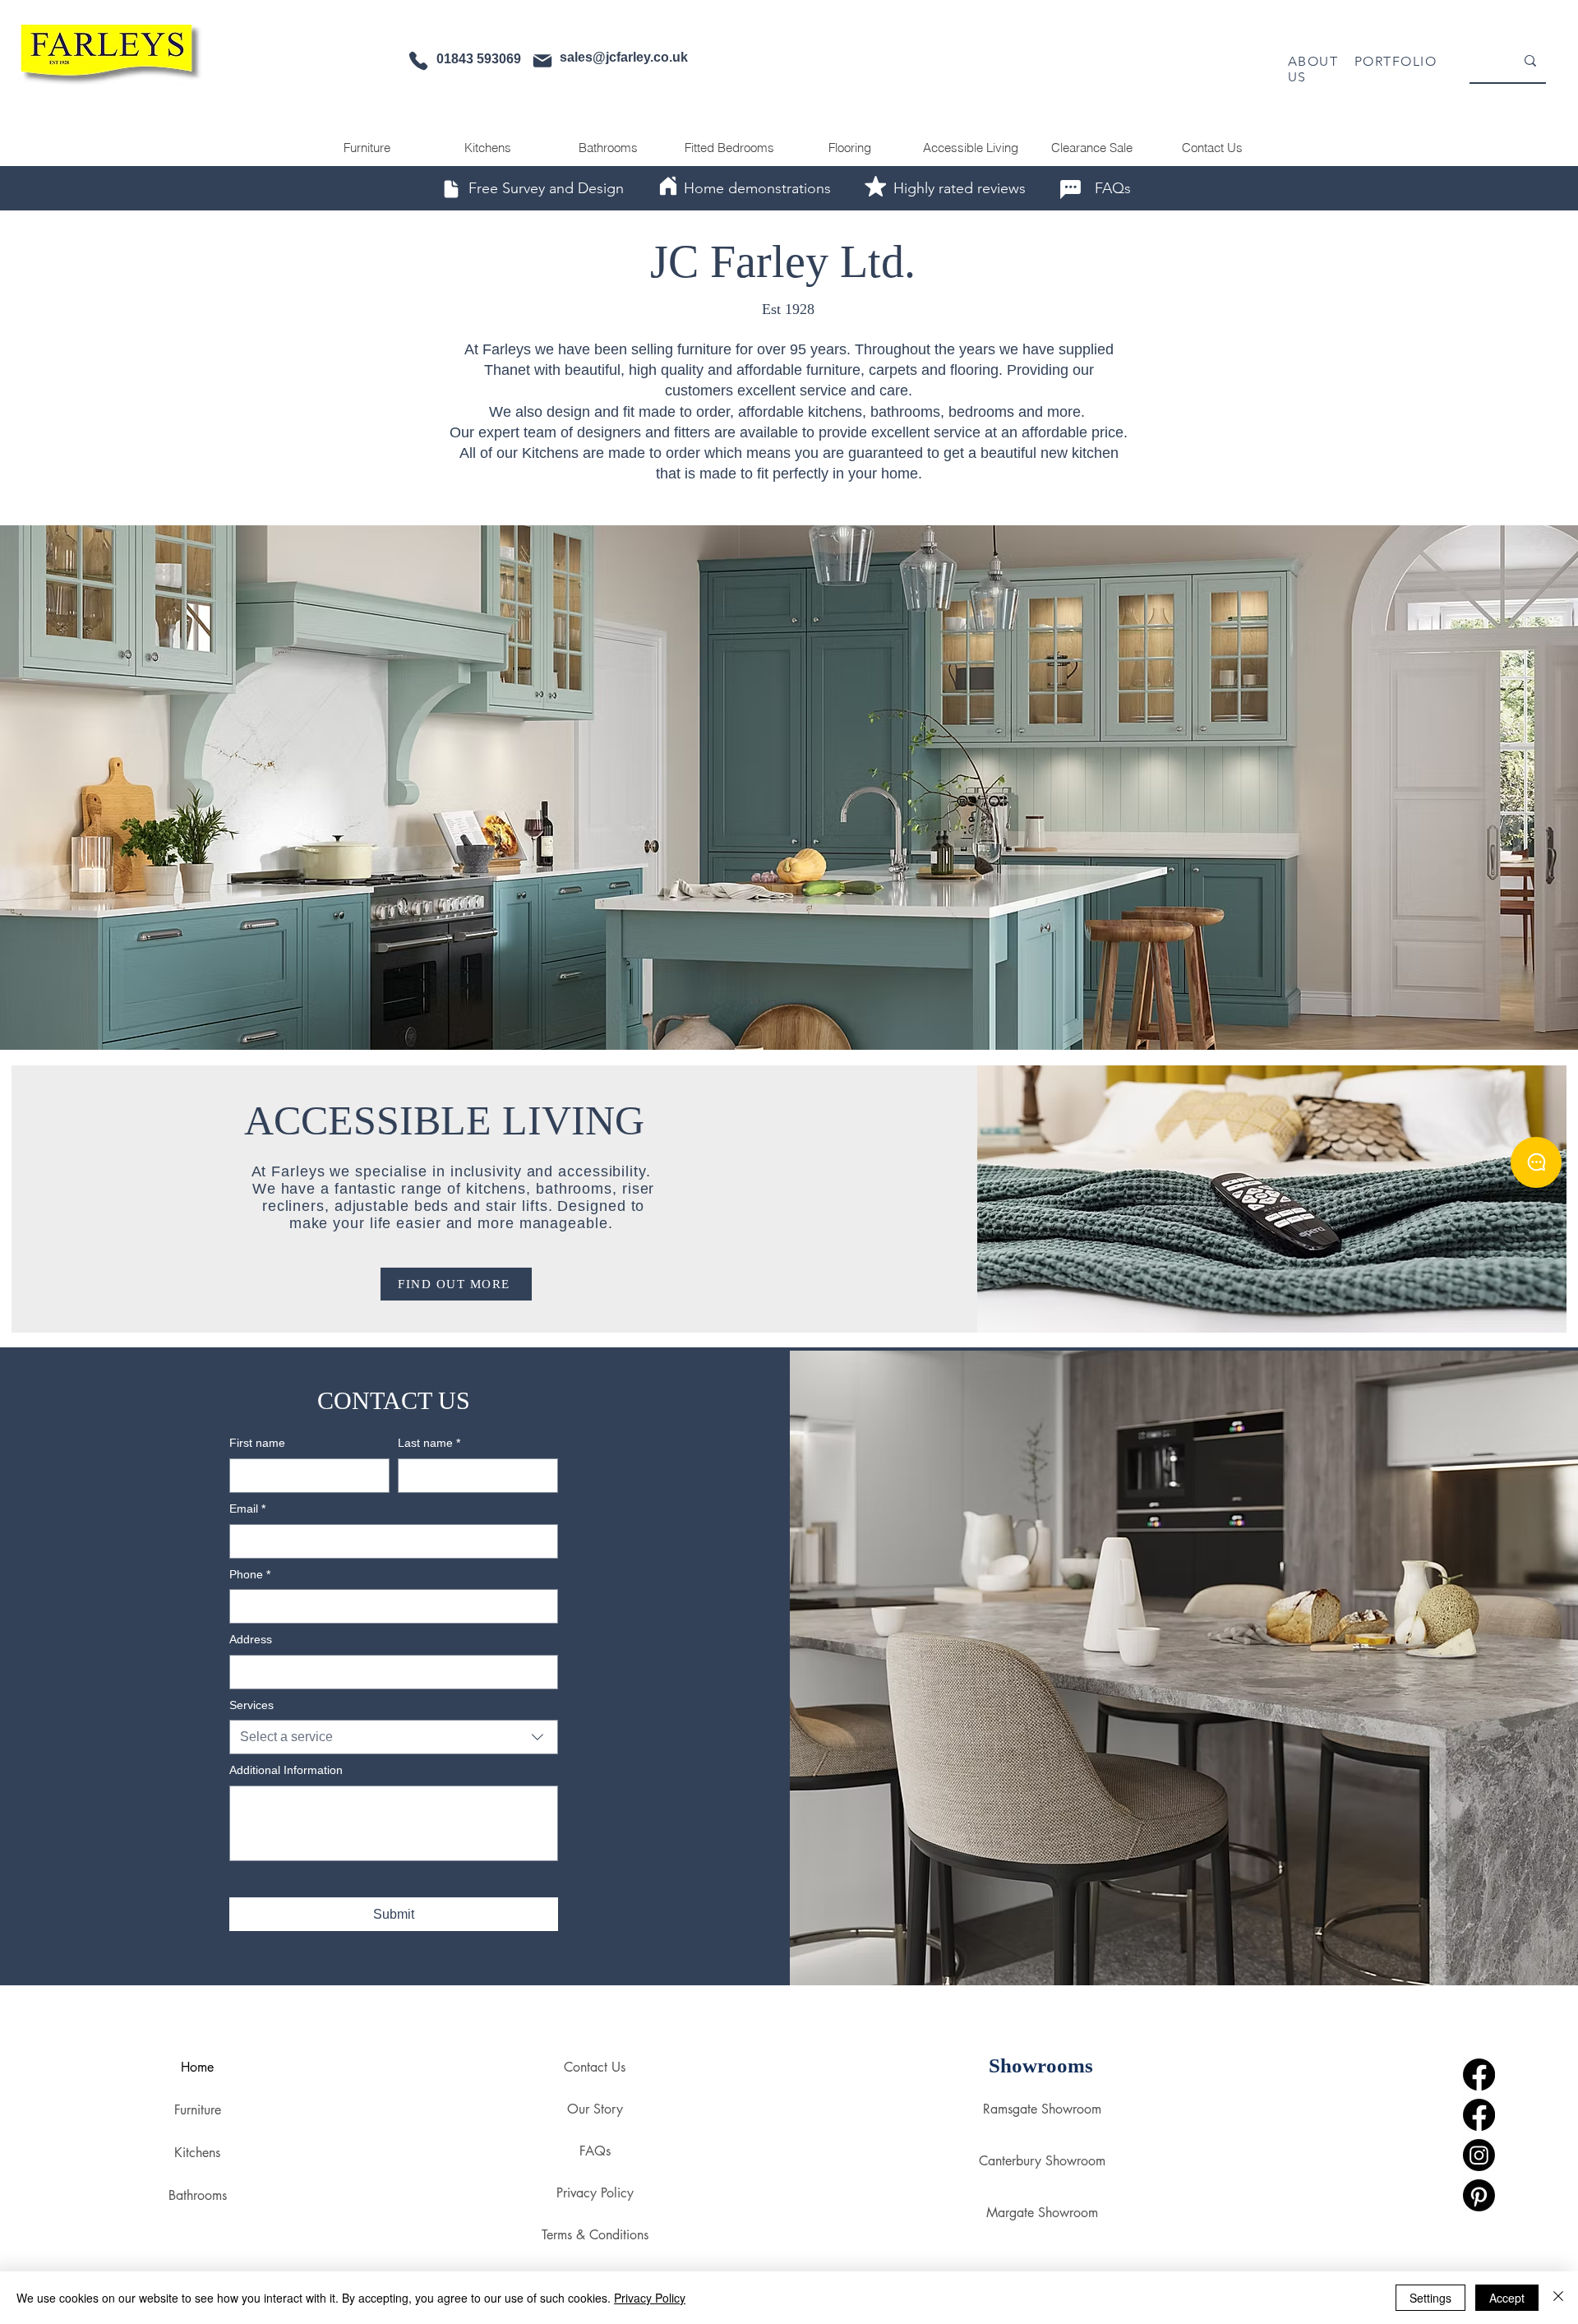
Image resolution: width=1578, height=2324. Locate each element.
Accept (1507, 2298)
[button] (789, 788)
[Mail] (542, 61)
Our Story (595, 2109)
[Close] (1558, 2298)
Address (251, 1639)
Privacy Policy (595, 2193)
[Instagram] (1479, 2155)
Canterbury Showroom (1042, 2161)
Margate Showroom (1042, 2213)
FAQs (595, 2151)
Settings (1430, 2298)
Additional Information (286, 1770)
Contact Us (595, 2067)
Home (197, 2067)
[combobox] (394, 1737)
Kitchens (197, 2153)
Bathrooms (198, 2195)
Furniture (198, 2110)
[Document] (451, 189)
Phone (250, 1574)
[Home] (668, 186)
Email (247, 1509)
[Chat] (1070, 189)
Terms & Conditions (595, 2235)
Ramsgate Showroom (1042, 2109)
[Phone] (418, 61)
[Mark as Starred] (875, 186)
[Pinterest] (1479, 2195)
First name (257, 1443)
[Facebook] (1479, 2075)
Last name (429, 1443)
